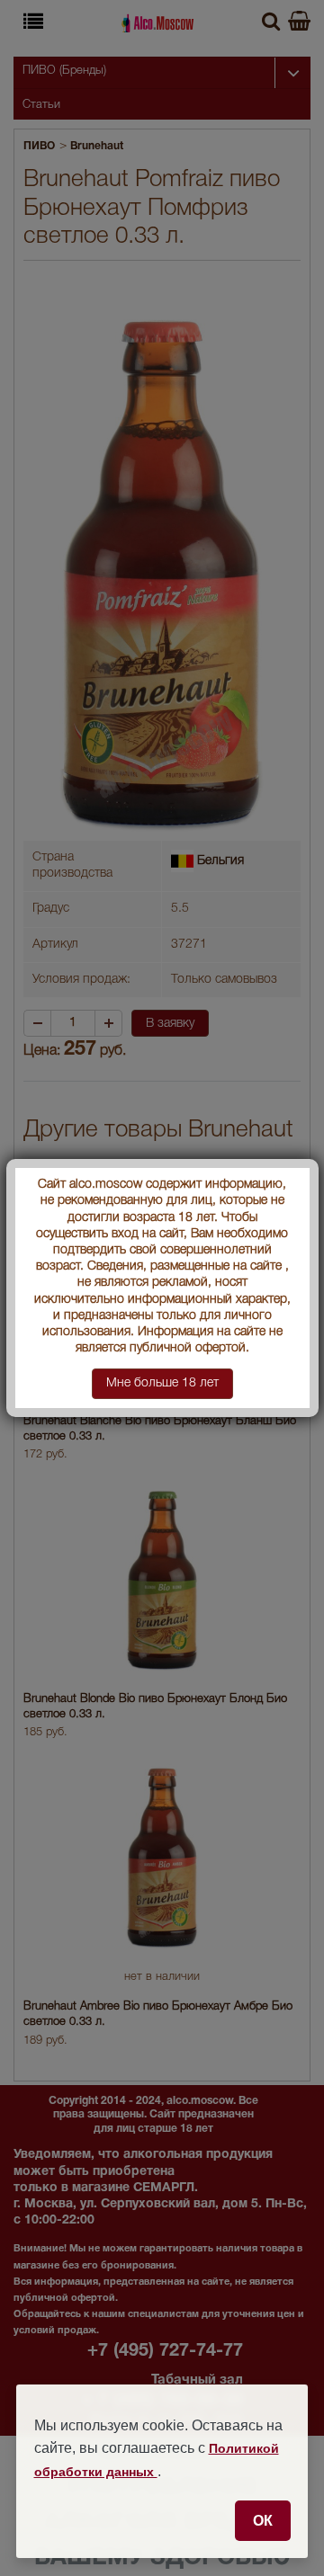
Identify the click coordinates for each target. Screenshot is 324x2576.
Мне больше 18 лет (162, 1383)
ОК (263, 2520)
